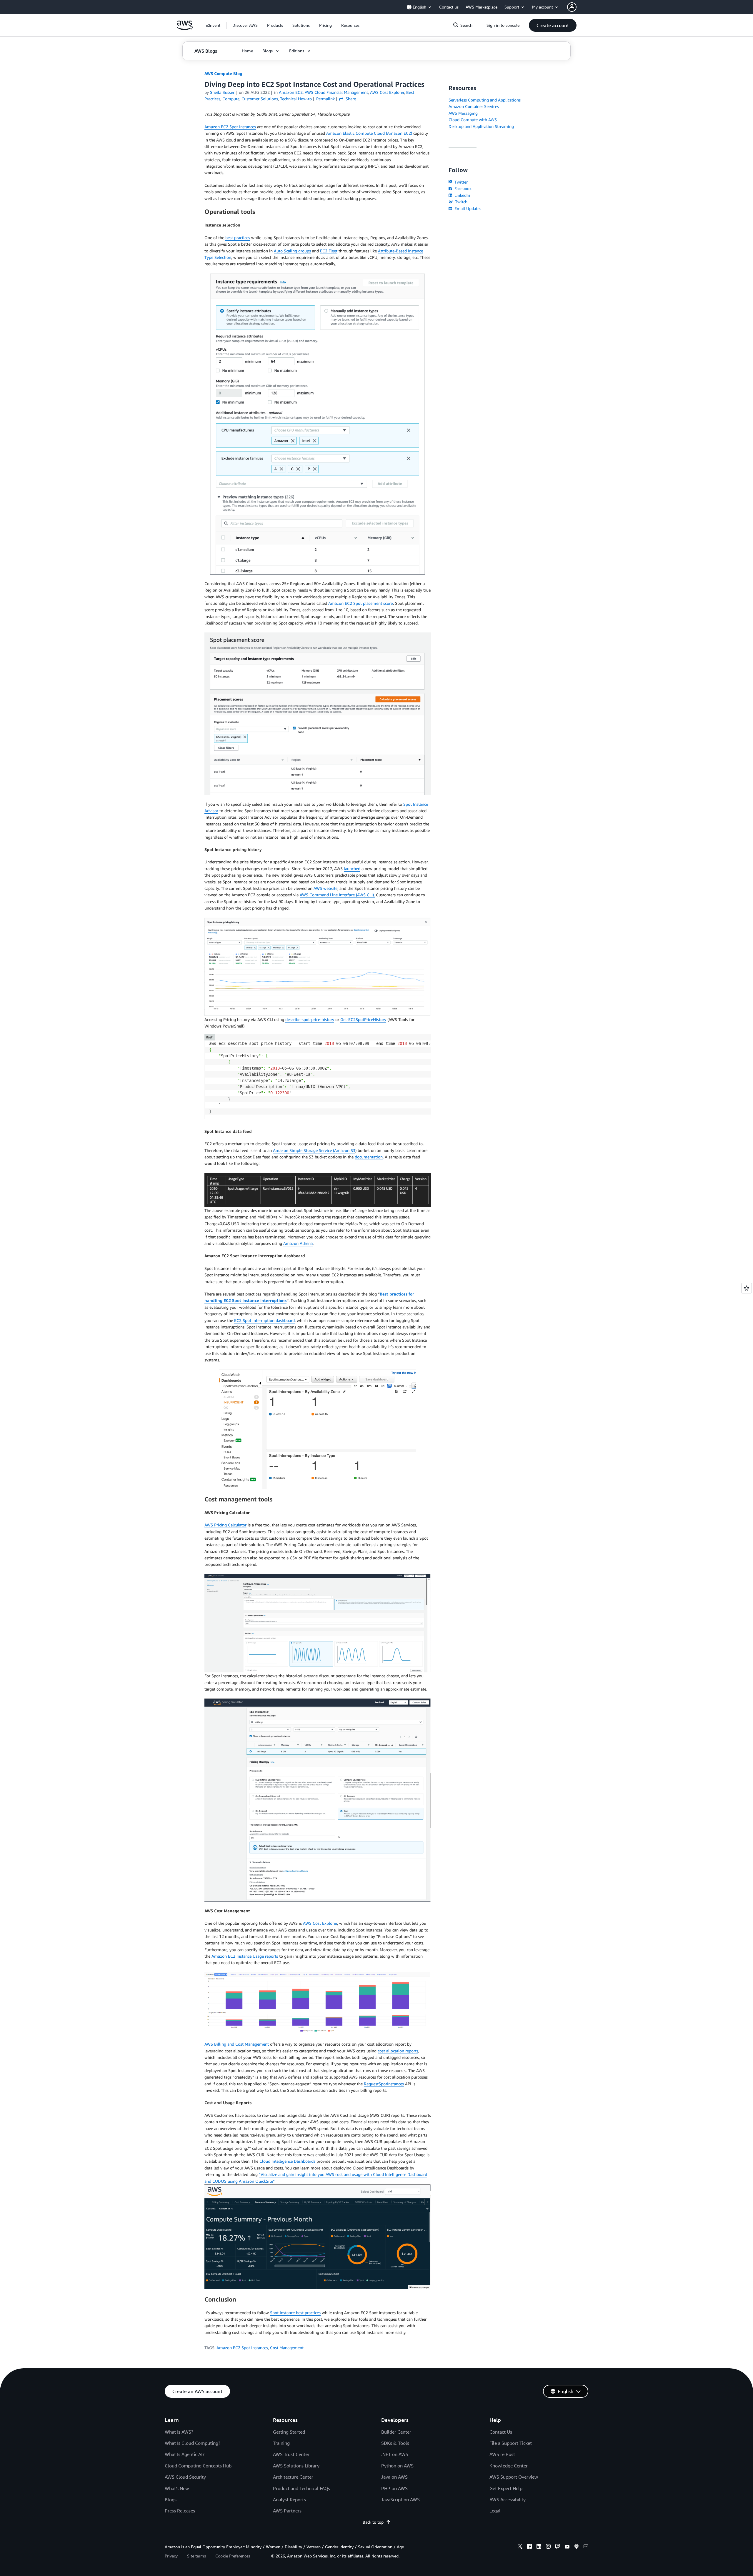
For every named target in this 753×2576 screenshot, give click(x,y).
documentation (369, 1157)
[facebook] (529, 2547)
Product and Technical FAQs (301, 2488)
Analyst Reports (289, 2500)
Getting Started (289, 2432)
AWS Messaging (463, 113)
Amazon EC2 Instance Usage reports (245, 1956)
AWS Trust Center (291, 2454)
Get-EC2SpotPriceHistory (363, 1019)
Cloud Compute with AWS (473, 120)
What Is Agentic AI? (185, 2454)
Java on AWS (394, 2477)
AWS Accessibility (508, 2500)
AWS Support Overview (514, 2477)
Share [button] (350, 99)
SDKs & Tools (395, 2443)
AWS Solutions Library (296, 2466)
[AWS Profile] (572, 7)
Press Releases (180, 2511)
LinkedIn (462, 195)
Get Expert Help (506, 2488)
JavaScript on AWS (400, 2500)
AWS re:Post (502, 2454)
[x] (520, 2547)
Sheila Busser (222, 92)
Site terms (196, 2556)
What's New (177, 2488)
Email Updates (467, 208)
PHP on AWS (394, 2488)
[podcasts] (577, 2547)
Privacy (171, 2556)
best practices (238, 238)
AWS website (325, 888)
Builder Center (396, 2432)
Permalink (325, 99)
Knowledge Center (509, 2466)
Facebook (462, 188)
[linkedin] (539, 2547)
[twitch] (558, 2547)
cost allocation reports (398, 2051)
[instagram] (548, 2547)
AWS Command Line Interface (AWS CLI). (337, 895)
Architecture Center (293, 2477)
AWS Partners (287, 2511)
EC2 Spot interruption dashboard (264, 1320)
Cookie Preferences (233, 2556)
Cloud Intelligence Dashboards (287, 2161)
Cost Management (287, 2348)
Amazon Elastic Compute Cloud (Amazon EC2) (369, 133)
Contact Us (501, 2432)
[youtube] (567, 2547)
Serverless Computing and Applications (485, 100)
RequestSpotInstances (384, 2084)
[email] (586, 2547)
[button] (245, 25)
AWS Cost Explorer (320, 1923)
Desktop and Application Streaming (481, 126)
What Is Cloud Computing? (193, 2443)
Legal (495, 2511)
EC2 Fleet (329, 251)
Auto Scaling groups (292, 251)
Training (281, 2443)
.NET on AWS (395, 2454)
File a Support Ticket (511, 2443)
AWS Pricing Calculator (225, 1525)
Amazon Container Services (474, 106)
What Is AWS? (179, 2432)
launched (352, 869)
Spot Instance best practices (295, 2313)
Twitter (460, 182)
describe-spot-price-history (310, 1019)
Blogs (171, 2500)
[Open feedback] (747, 1288)
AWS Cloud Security (185, 2477)
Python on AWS (397, 2466)
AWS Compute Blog (223, 73)
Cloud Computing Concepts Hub (198, 2466)
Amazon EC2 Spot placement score (360, 603)
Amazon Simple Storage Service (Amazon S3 (314, 1150)
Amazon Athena (298, 1243)
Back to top (373, 2522)
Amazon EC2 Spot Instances (230, 127)
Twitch (461, 202)
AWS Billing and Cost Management (237, 2044)
